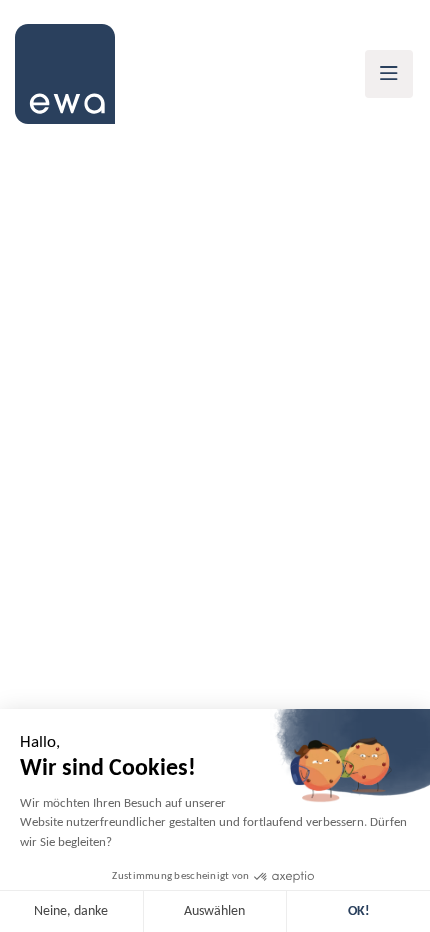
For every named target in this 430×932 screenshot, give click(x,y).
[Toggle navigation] (389, 74)
